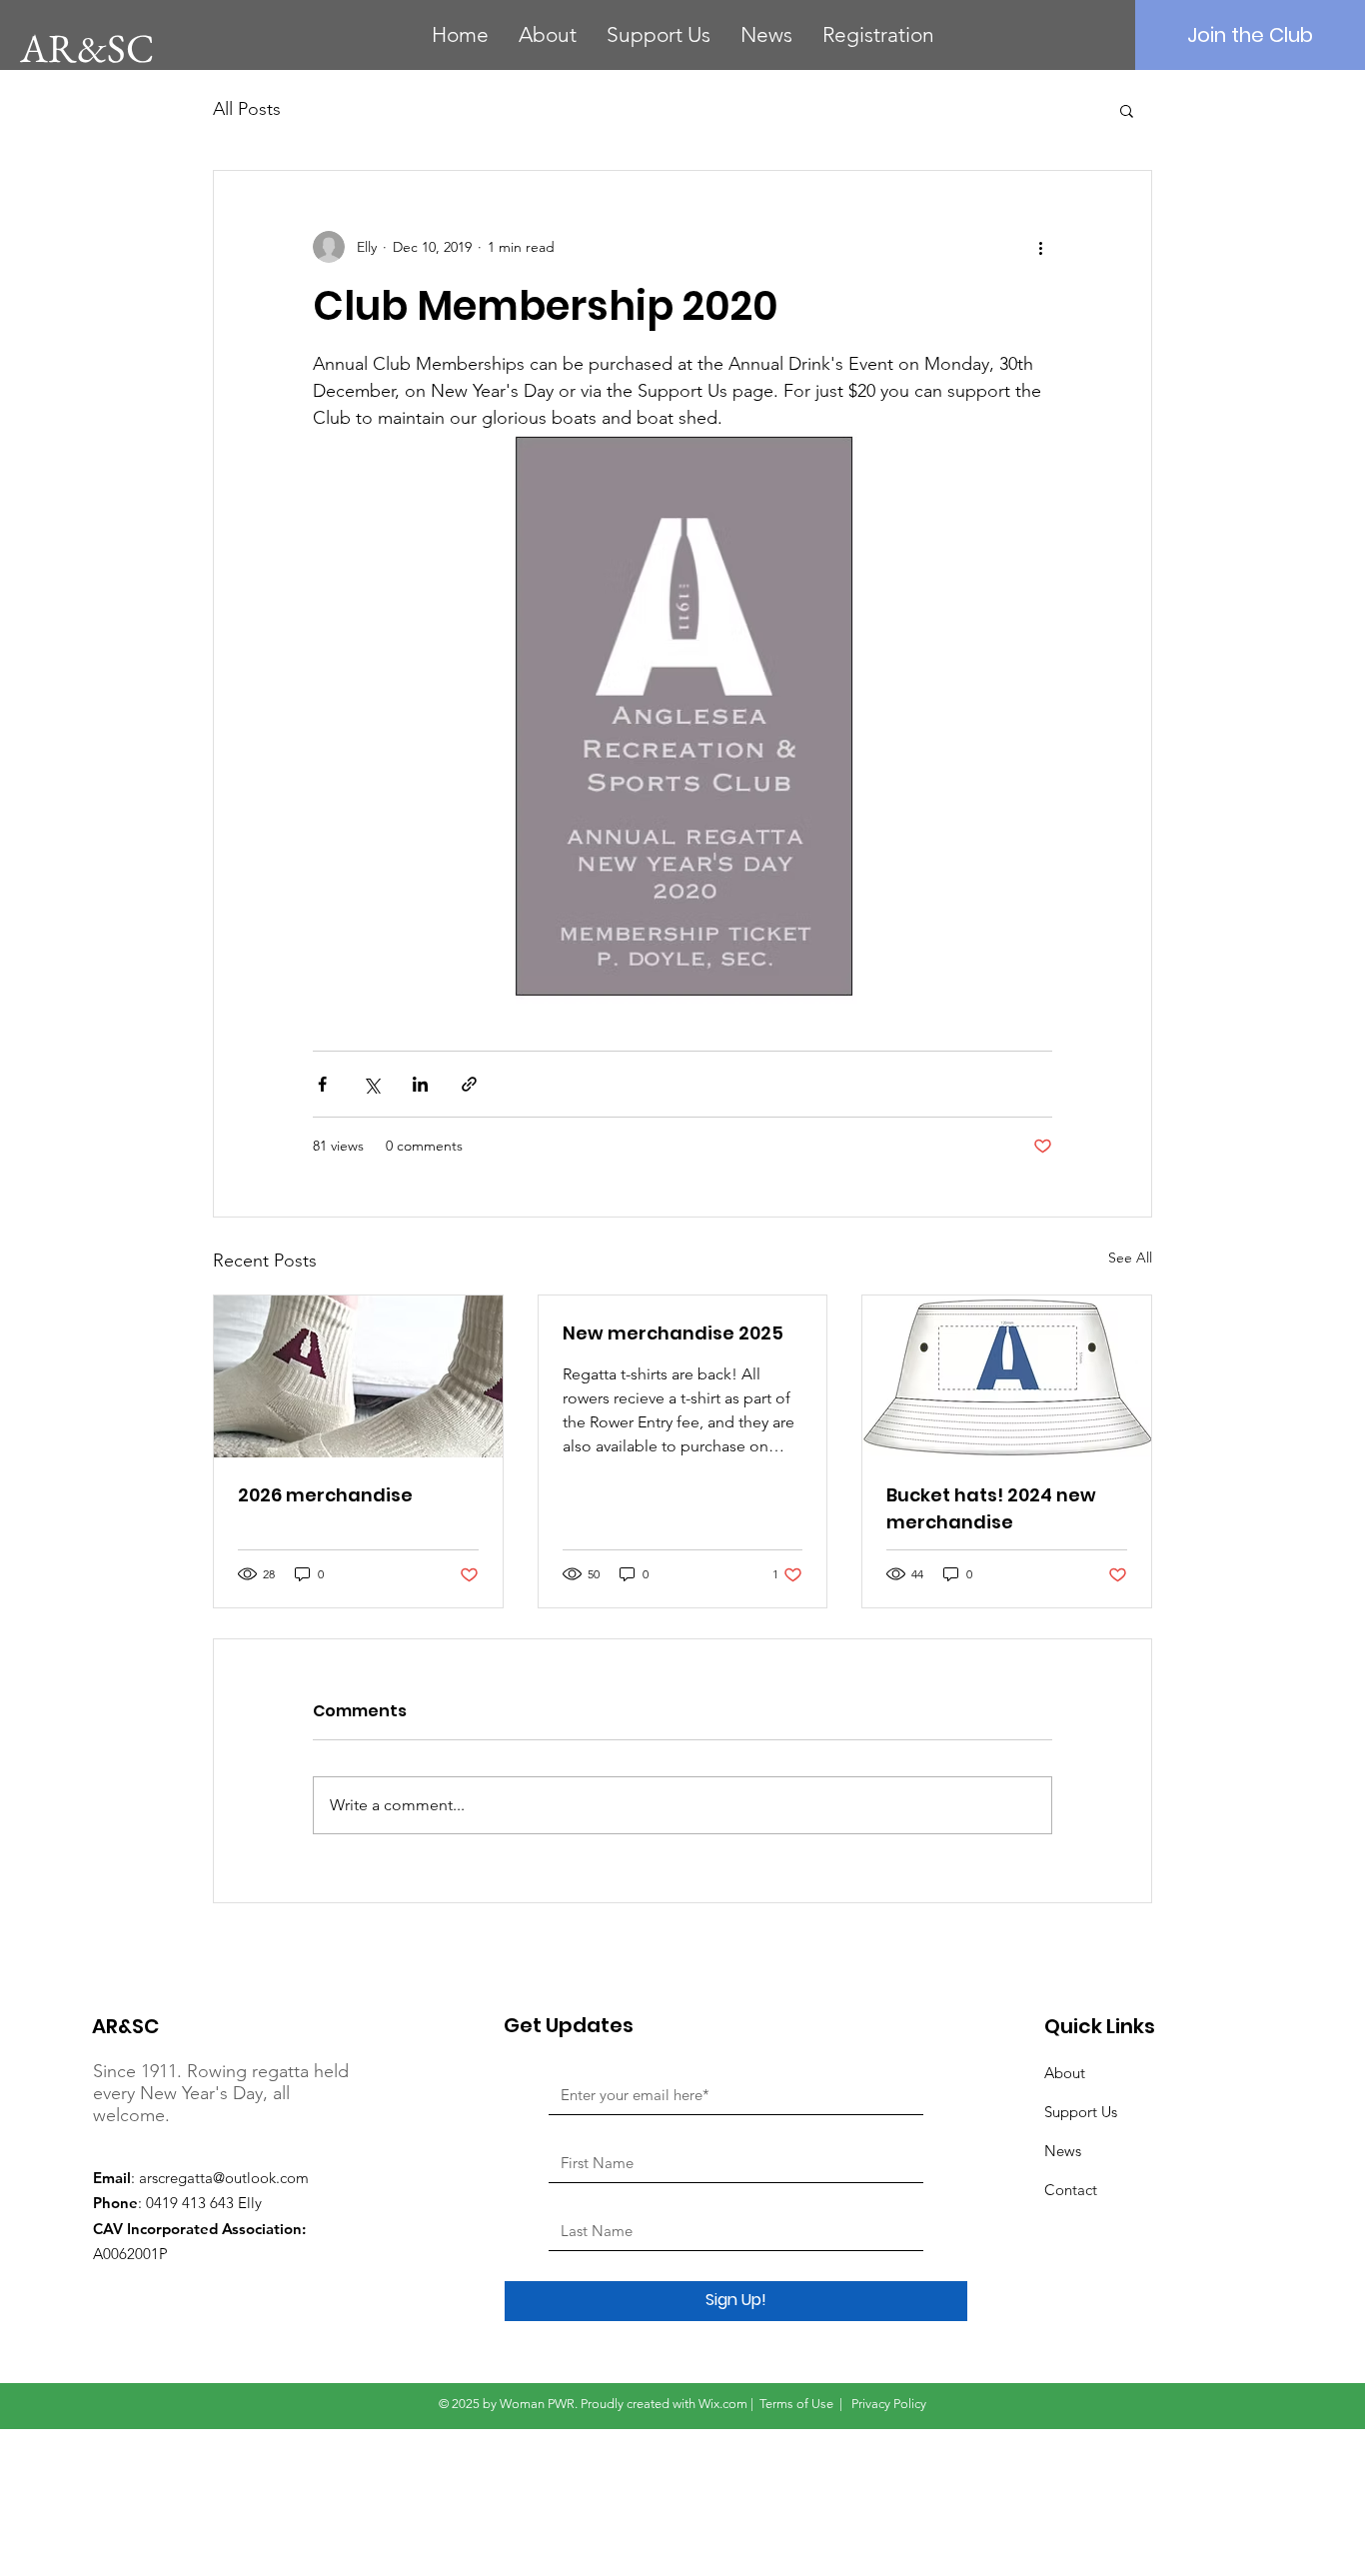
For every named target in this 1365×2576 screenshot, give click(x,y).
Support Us (1081, 2112)
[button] (1127, 110)
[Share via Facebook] (322, 1084)
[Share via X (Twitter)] (371, 1084)
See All (1130, 1258)
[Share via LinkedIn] (420, 1084)
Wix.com (723, 2404)
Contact (1071, 2190)
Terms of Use (796, 2404)
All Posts (247, 109)
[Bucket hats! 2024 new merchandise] (1007, 1376)
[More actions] (1040, 247)
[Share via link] (469, 1084)
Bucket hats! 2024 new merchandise (991, 1508)
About (1065, 2073)
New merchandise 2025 (673, 1333)
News (1063, 2151)
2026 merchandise (325, 1495)
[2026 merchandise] (358, 1376)
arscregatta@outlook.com (224, 2178)
